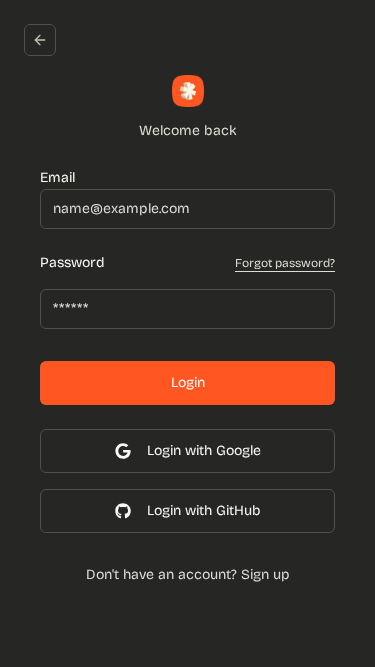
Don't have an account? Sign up (188, 574)
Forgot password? (285, 263)
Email (57, 177)
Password (72, 263)
